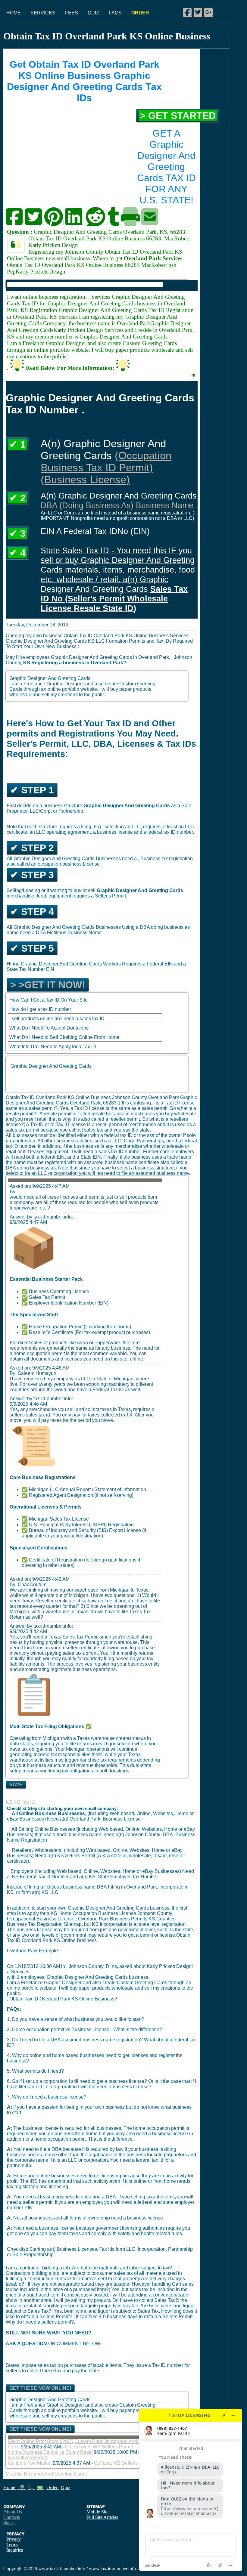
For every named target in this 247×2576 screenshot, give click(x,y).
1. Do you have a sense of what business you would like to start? (76, 2019)
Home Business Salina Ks (36, 2452)
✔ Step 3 (32, 875)
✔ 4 (17, 553)
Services (43, 13)
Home (14, 13)
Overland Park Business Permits (113, 1919)
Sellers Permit (80, 1856)
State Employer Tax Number (128, 1877)
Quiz (93, 13)
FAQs (115, 13)
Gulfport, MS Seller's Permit (123, 2463)
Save (16, 1785)
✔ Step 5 (32, 948)
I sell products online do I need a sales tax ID (57, 1019)
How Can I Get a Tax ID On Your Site (48, 1000)
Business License (122, 1819)
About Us (13, 2512)
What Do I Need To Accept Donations (49, 1028)
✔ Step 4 (32, 912)
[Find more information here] (191, 2490)
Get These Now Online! (40, 2388)
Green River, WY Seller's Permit (99, 2447)
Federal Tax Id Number (44, 1877)
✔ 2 (17, 498)
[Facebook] (187, 12)
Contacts (12, 2517)
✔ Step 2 (32, 848)
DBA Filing (108, 1887)
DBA (168, 1835)
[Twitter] (198, 12)
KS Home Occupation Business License (94, 1913)
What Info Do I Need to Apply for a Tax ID (53, 1047)
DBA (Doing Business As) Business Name (117, 505)
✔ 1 (17, 444)
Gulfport (17, 2463)
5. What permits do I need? (35, 2071)
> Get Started (178, 116)
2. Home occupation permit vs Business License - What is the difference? (84, 2029)
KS (9, 1802)
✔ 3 (17, 533)
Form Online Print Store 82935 (41, 2441)
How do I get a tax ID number (40, 1009)
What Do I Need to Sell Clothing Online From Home (64, 1037)
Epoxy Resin (79, 2452)
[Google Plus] (208, 12)
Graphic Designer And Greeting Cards (51, 1066)
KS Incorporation (110, 1924)
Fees (72, 13)
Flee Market (39, 2463)
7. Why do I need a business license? (47, 2097)
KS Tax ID (24, 1802)
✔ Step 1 (32, 790)
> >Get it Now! (48, 985)
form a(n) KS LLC (40, 1892)
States (9, 2523)
